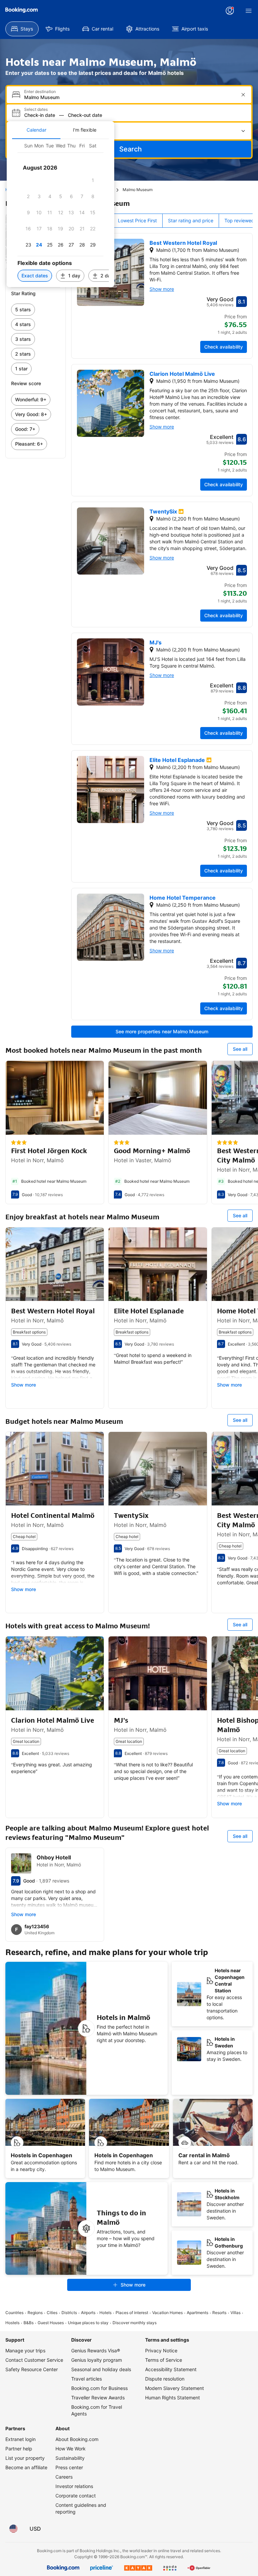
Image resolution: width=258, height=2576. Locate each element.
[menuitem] (22, 29)
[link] (36, 310)
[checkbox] (93, 180)
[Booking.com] (21, 10)
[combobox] (130, 97)
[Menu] (249, 11)
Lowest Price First (137, 220)
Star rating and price (191, 220)
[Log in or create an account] (230, 11)
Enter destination (40, 92)
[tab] (36, 130)
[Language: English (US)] (13, 2529)
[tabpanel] (60, 213)
